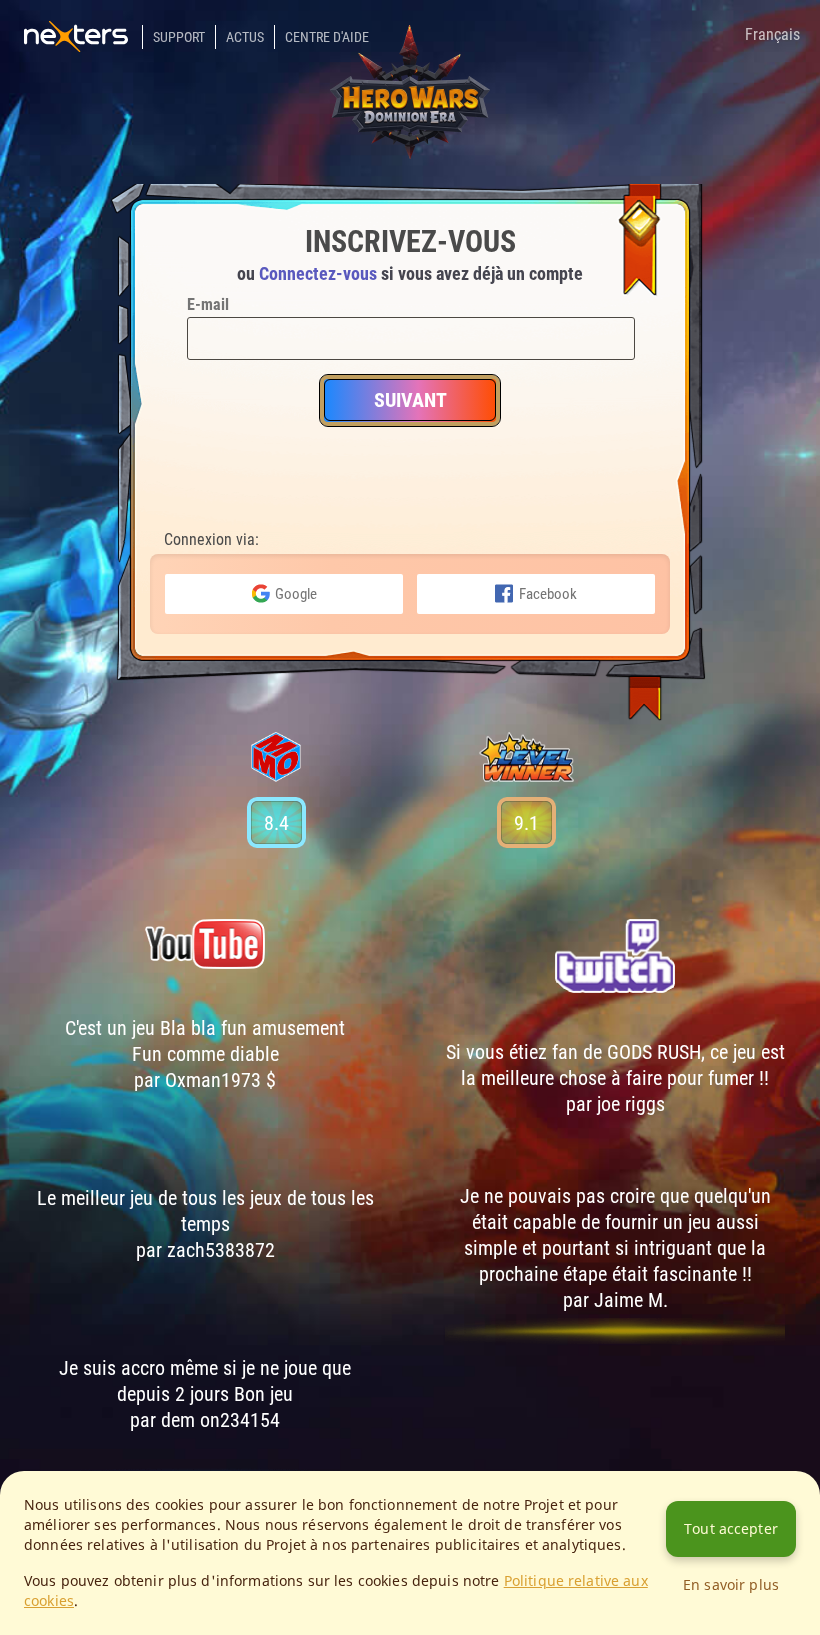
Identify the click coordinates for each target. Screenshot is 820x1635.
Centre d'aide (327, 37)
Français (772, 34)
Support (179, 37)
